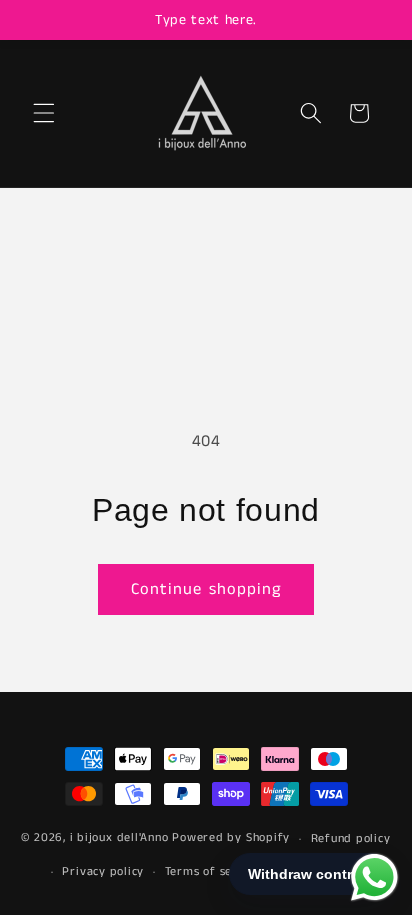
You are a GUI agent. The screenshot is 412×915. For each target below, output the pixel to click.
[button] (44, 113)
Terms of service (213, 871)
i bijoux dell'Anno (121, 838)
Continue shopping (206, 589)
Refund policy (351, 838)
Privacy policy (103, 871)
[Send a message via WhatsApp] (374, 877)
